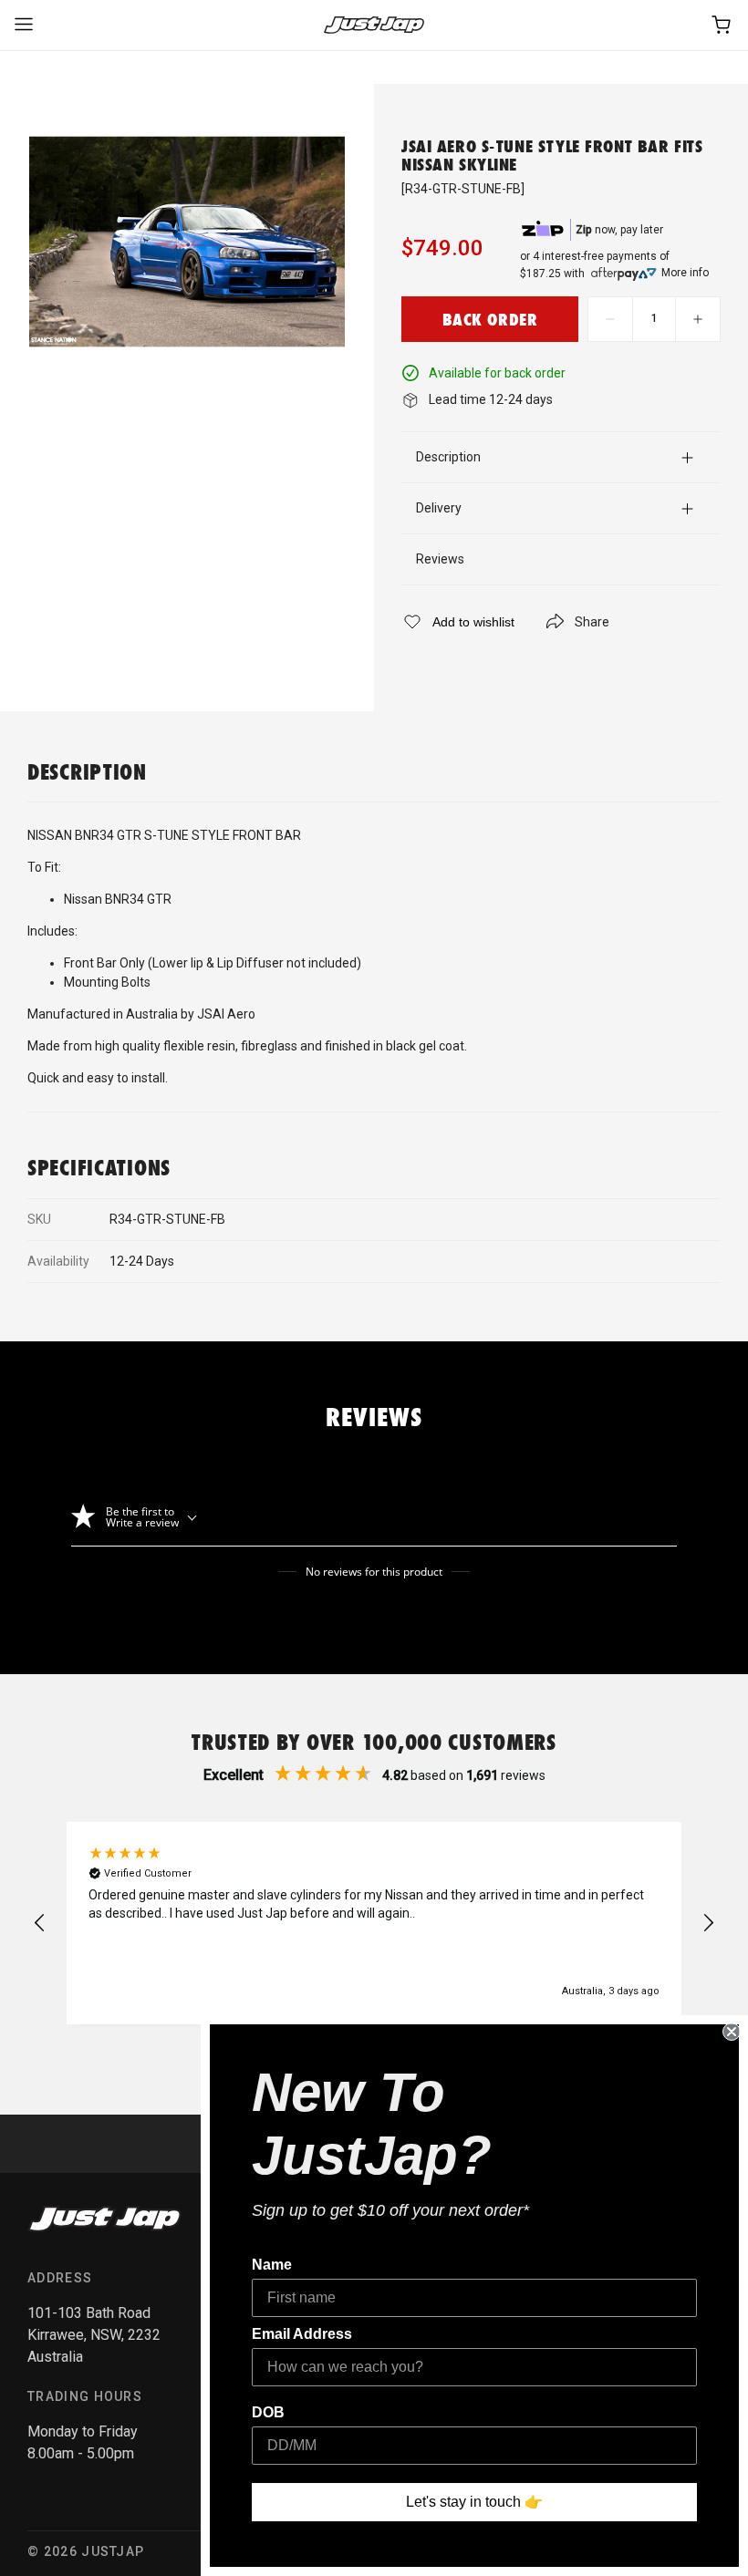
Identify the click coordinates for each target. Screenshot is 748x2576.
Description (448, 457)
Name (272, 2265)
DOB (268, 2412)
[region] (374, 1923)
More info (685, 273)
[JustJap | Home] (374, 25)
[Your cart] (722, 25)
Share (592, 622)
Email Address (302, 2334)
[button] (40, 1923)
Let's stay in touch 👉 (474, 2502)
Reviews (440, 559)
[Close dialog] (732, 2032)
